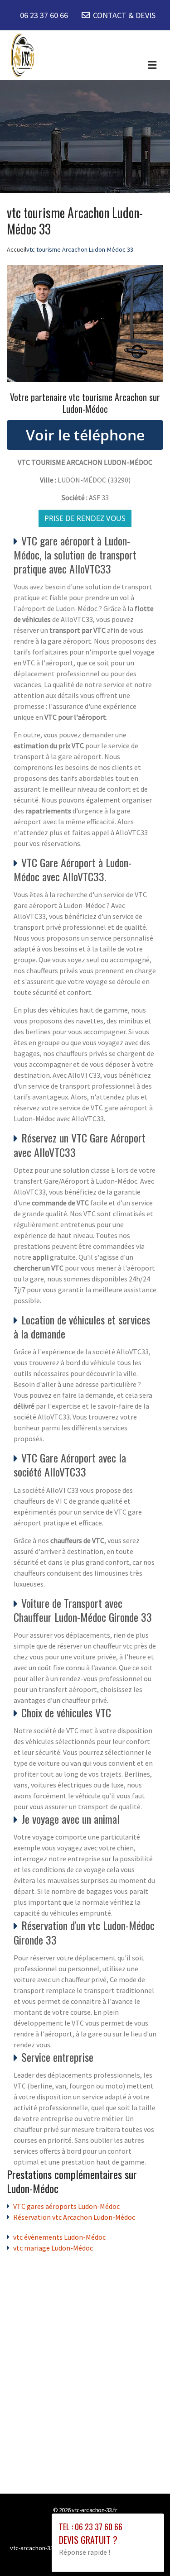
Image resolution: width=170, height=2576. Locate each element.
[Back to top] (145, 2551)
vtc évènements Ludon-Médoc (59, 2237)
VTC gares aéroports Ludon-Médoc (66, 2206)
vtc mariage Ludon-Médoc (53, 2248)
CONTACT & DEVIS (124, 15)
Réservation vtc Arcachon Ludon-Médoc (74, 2217)
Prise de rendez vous (85, 518)
